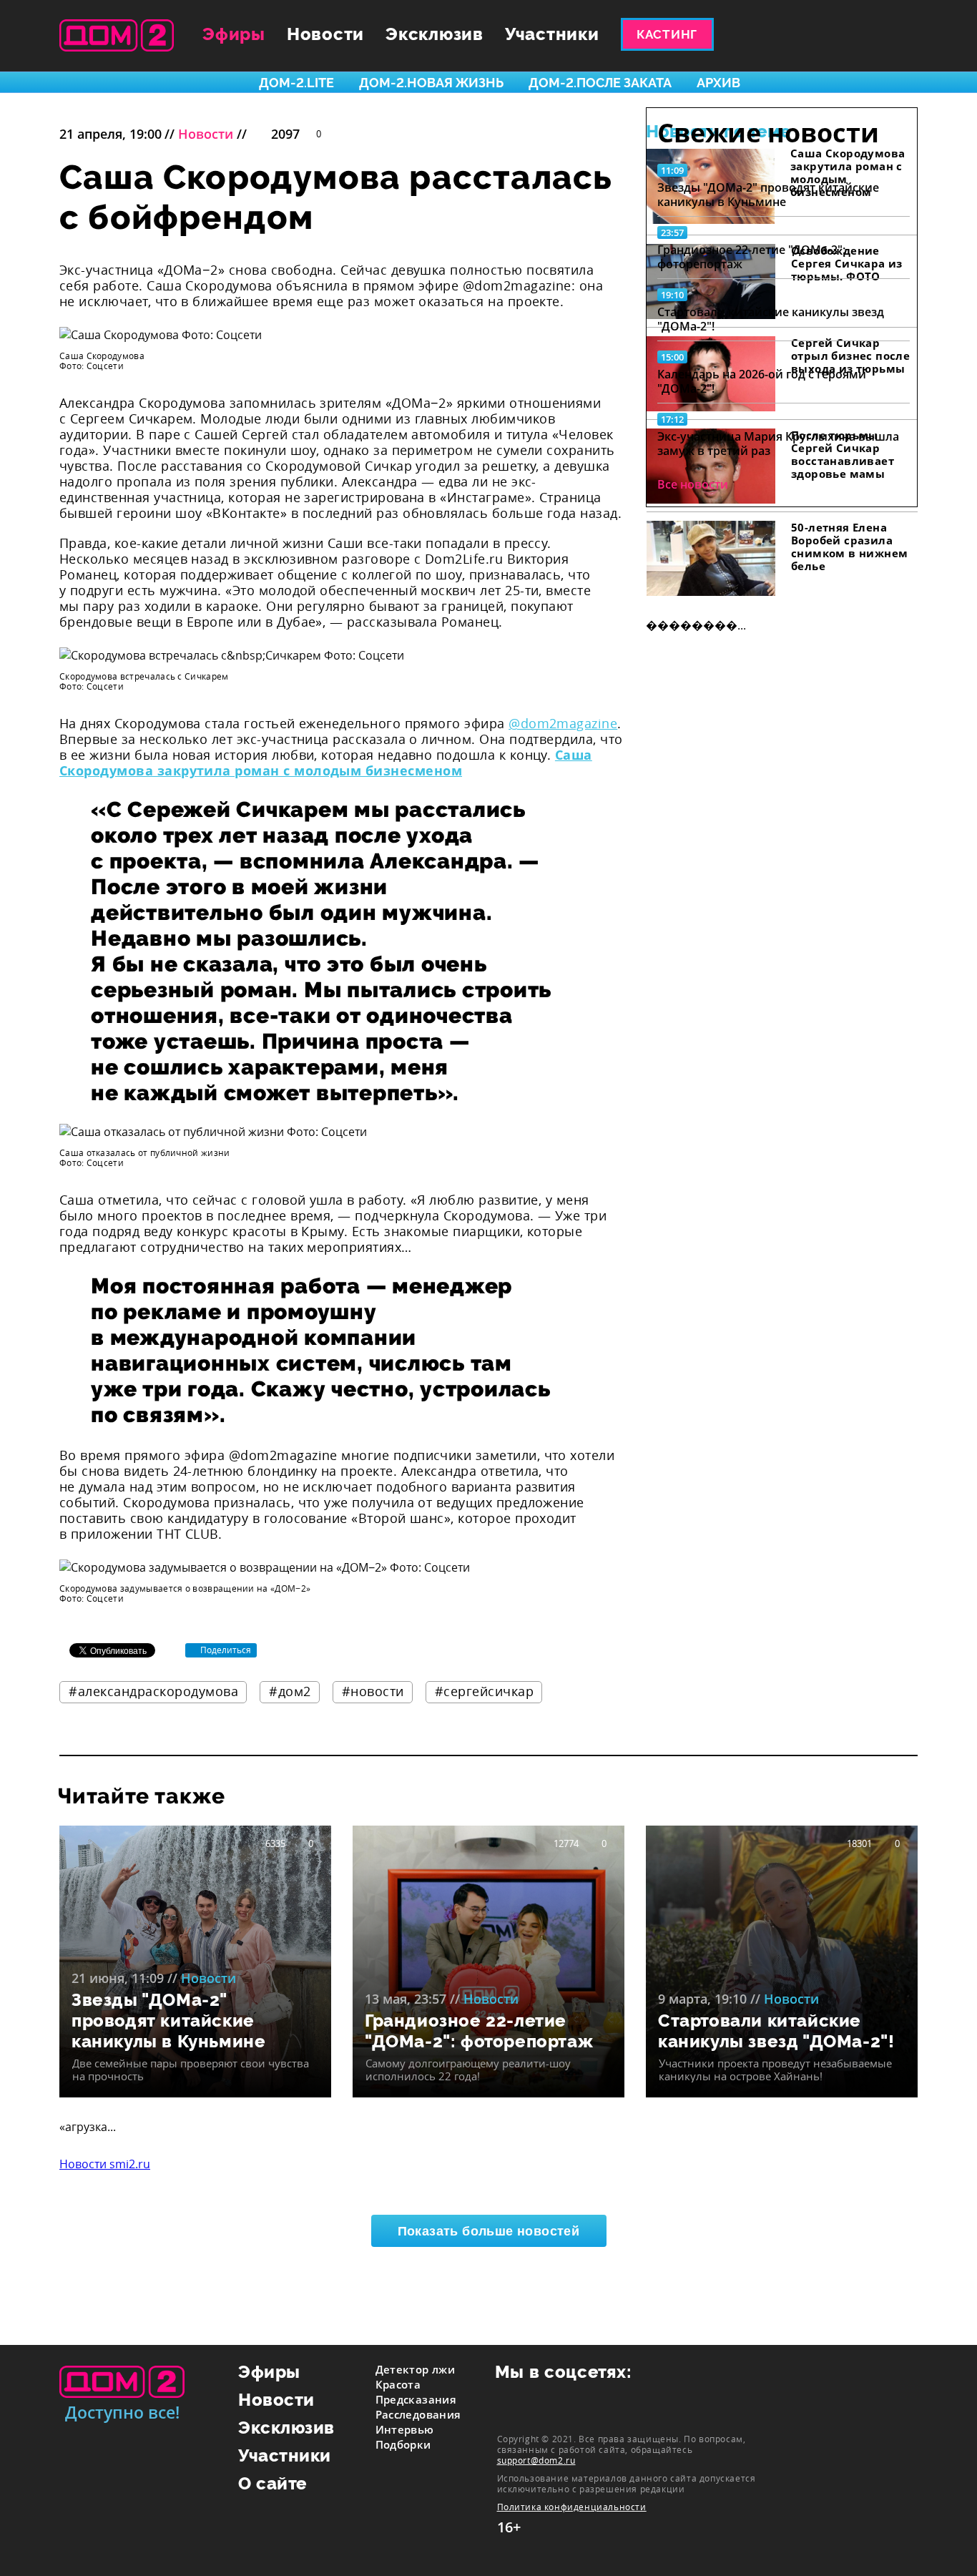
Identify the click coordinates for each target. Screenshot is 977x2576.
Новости (325, 34)
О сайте (273, 2483)
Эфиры (234, 34)
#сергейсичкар (485, 1691)
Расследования (418, 2414)
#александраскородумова (153, 1691)
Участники (552, 34)
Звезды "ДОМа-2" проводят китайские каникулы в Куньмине (768, 195)
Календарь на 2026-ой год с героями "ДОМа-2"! (762, 381)
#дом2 (290, 1691)
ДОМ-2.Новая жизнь (431, 83)
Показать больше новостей (489, 2231)
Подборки (403, 2444)
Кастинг (667, 34)
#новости (373, 1691)
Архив (718, 83)
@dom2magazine (563, 723)
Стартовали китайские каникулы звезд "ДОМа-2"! (771, 319)
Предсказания (416, 2399)
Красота (398, 2384)
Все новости (693, 484)
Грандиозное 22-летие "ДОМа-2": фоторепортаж (751, 257)
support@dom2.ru (536, 2460)
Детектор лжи (416, 2369)
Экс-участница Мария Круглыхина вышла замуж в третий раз (778, 444)
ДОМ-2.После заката (600, 83)
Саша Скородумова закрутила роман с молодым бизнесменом (326, 763)
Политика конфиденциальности (572, 2507)
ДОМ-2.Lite (296, 83)
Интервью (405, 2429)
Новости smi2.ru (105, 2164)
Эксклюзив (435, 34)
